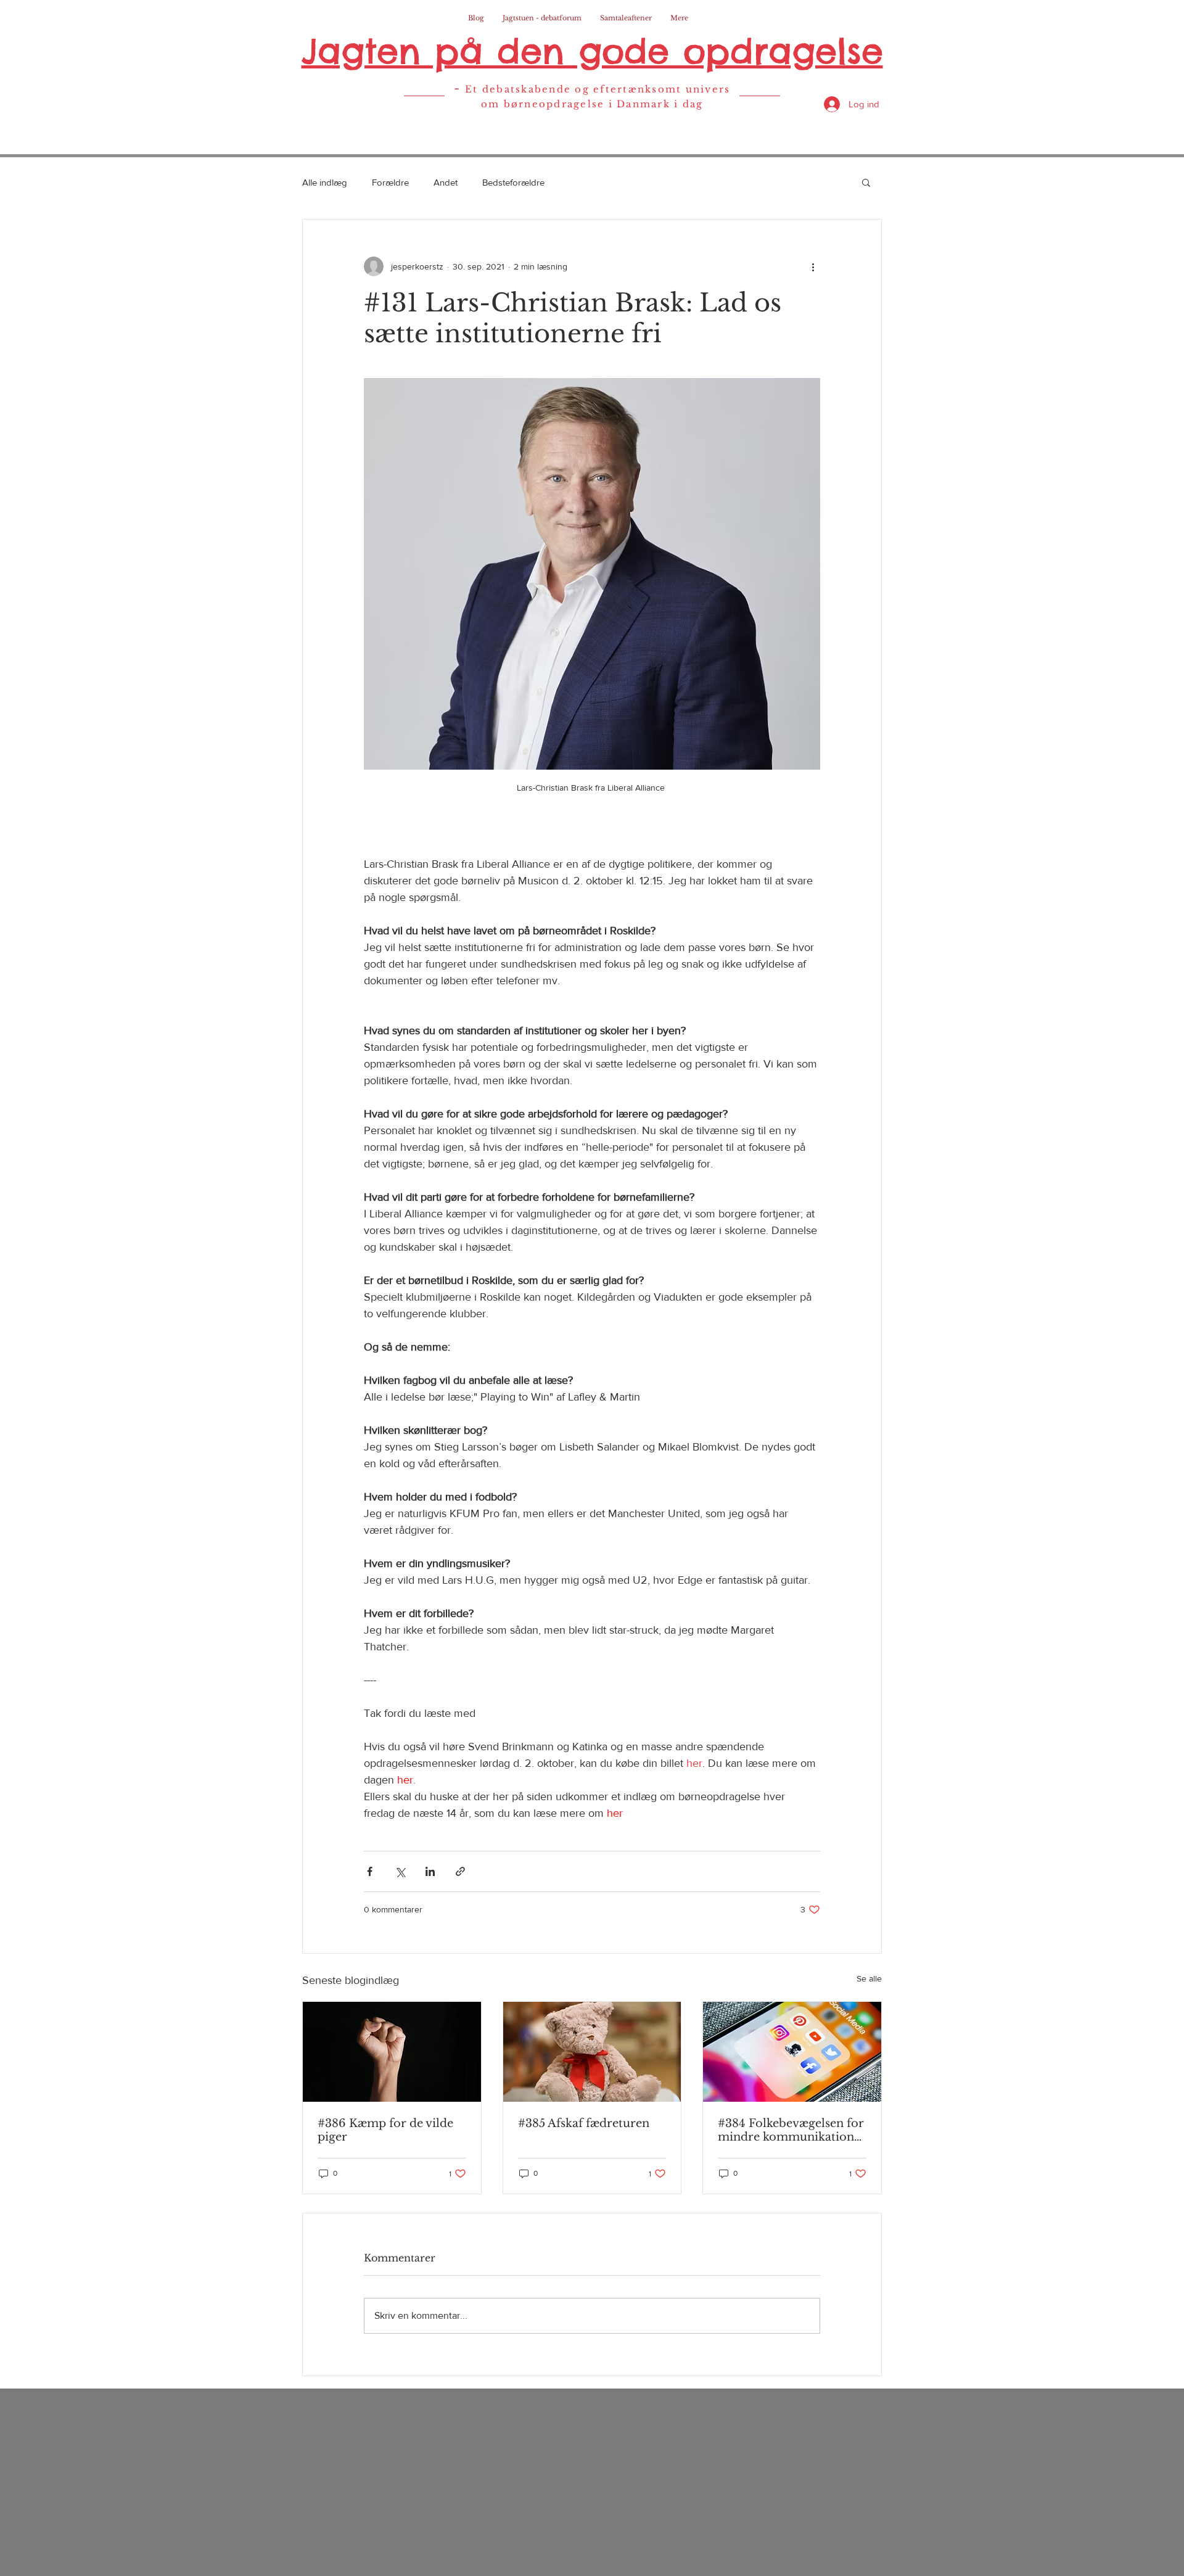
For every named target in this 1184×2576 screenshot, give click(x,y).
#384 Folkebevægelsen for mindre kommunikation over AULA (791, 2130)
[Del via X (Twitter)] (400, 1871)
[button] (866, 182)
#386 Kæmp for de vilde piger (385, 2130)
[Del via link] (460, 1871)
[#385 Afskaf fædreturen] (592, 2052)
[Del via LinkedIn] (430, 1871)
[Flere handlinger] (813, 266)
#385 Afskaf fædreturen (584, 2123)
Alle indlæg (325, 182)
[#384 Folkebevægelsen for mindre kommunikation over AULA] (792, 2052)
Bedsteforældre (513, 182)
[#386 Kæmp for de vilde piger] (392, 2052)
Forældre (390, 182)
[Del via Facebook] (370, 1871)
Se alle (869, 1978)
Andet (446, 182)
